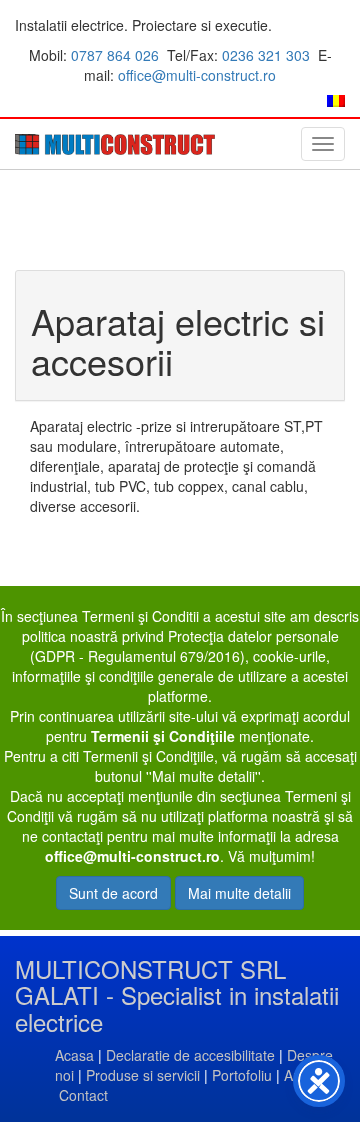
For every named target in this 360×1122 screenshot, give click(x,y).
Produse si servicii (143, 1075)
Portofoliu (242, 1075)
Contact (83, 1095)
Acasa (74, 1055)
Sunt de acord (113, 893)
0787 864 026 (115, 55)
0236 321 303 (266, 55)
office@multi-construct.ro (197, 75)
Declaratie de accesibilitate (190, 1055)
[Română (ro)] (336, 99)
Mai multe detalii (239, 893)
